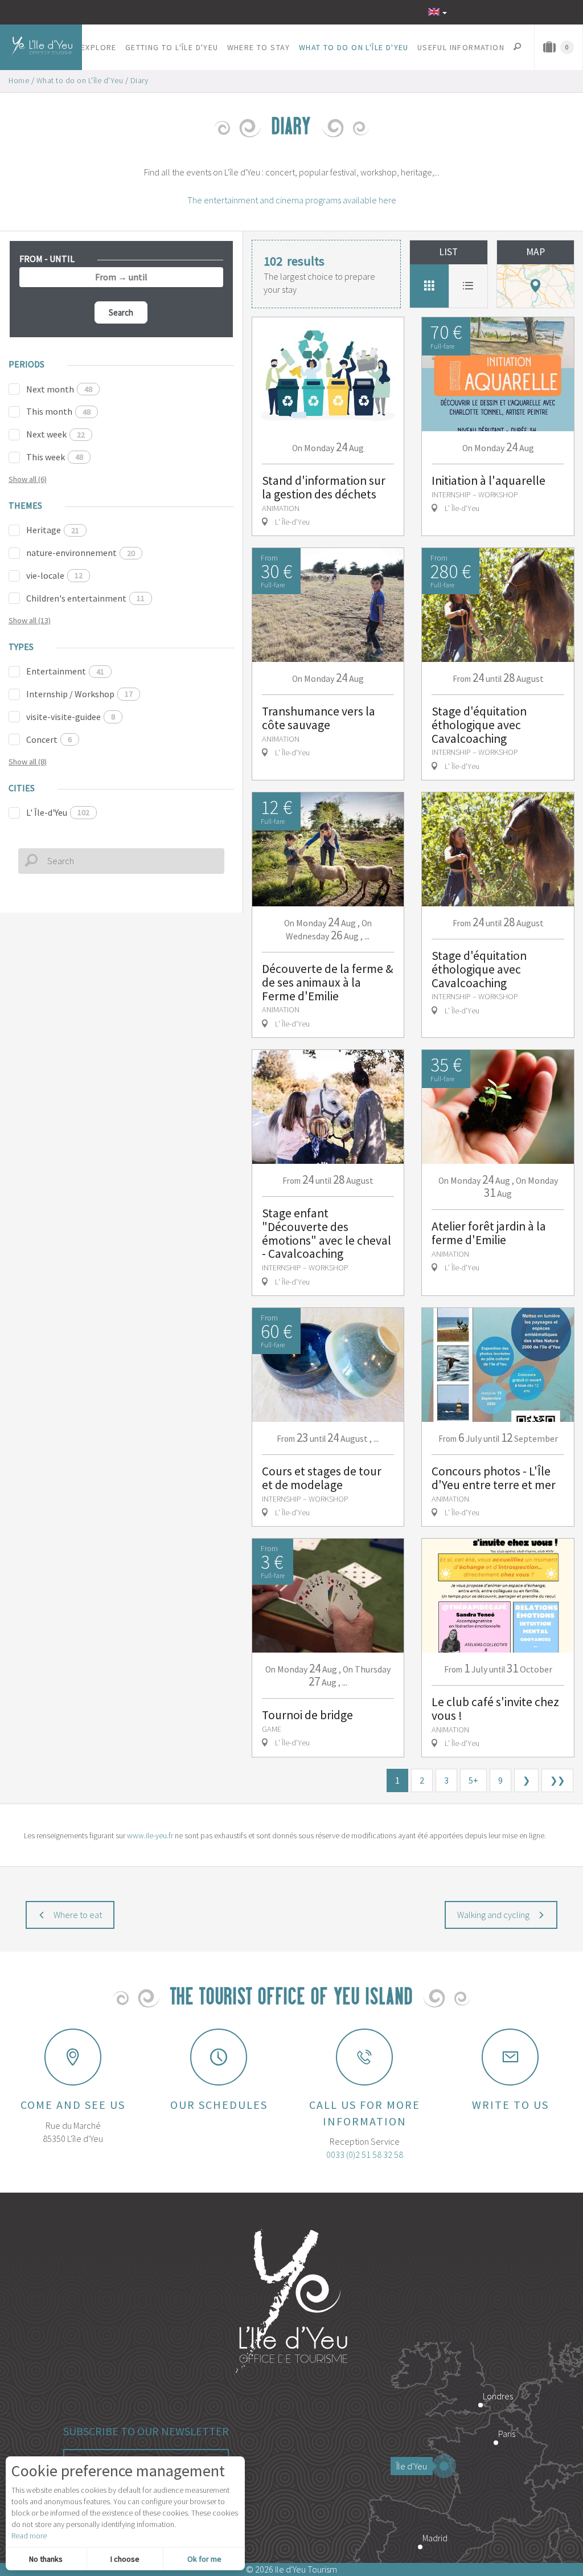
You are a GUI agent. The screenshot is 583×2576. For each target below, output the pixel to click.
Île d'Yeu (412, 2466)
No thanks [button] (46, 2559)
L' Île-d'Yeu (58, 812)
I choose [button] (125, 2559)
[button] (99, 47)
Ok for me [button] (204, 2559)
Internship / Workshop (79, 694)
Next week (56, 434)
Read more (29, 2536)
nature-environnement (81, 553)
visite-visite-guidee (71, 717)
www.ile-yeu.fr (150, 1835)
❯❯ (557, 1780)
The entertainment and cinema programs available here (292, 200)
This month (58, 411)
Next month (59, 389)
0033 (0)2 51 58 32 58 (365, 2154)
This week (55, 457)
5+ (473, 1780)
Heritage (53, 530)
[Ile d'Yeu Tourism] (291, 2303)
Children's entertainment (85, 598)
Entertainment (65, 671)
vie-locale (54, 575)
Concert (49, 739)
